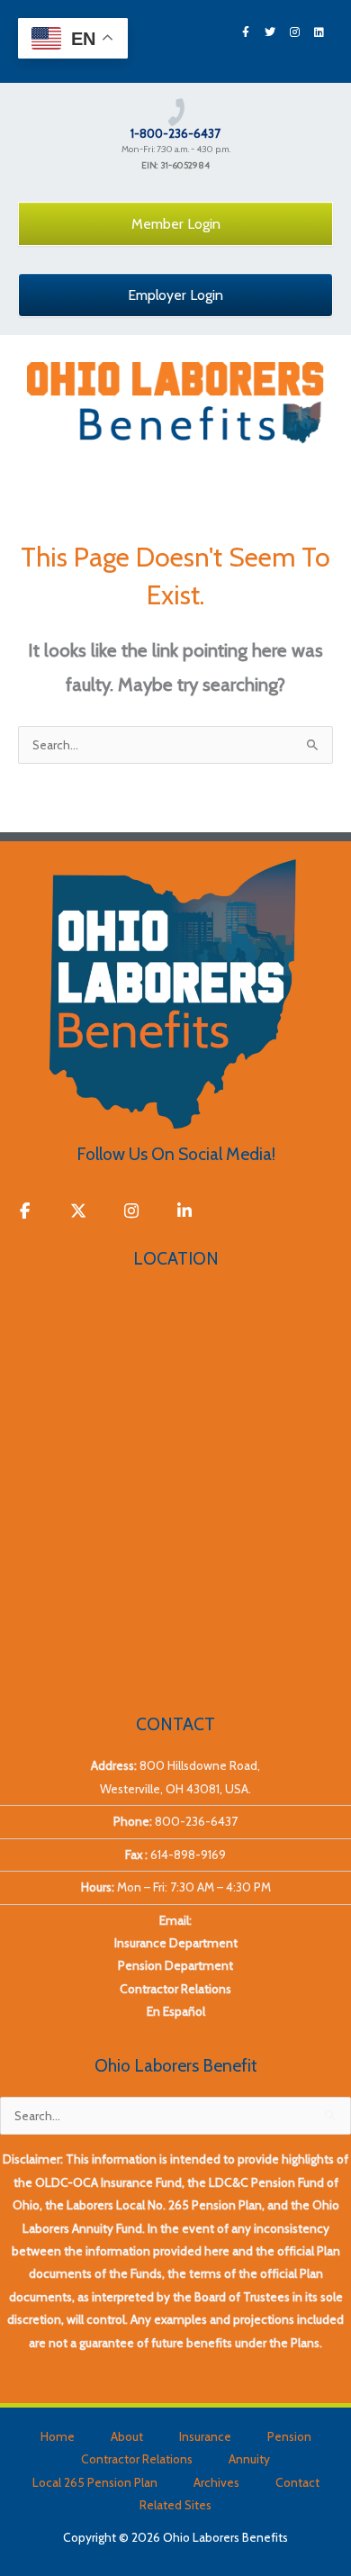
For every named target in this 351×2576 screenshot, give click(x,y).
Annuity (249, 2459)
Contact (297, 2482)
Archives (216, 2482)
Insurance (205, 2436)
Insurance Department (176, 1943)
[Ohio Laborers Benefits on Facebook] (25, 1212)
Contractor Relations (175, 1989)
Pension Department (175, 1965)
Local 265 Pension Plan (95, 2482)
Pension (289, 2436)
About (127, 2436)
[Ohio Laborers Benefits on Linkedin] (185, 1212)
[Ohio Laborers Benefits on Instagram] (132, 1212)
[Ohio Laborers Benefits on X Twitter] (78, 1212)
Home (58, 2436)
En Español (176, 2011)
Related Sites (175, 2505)
